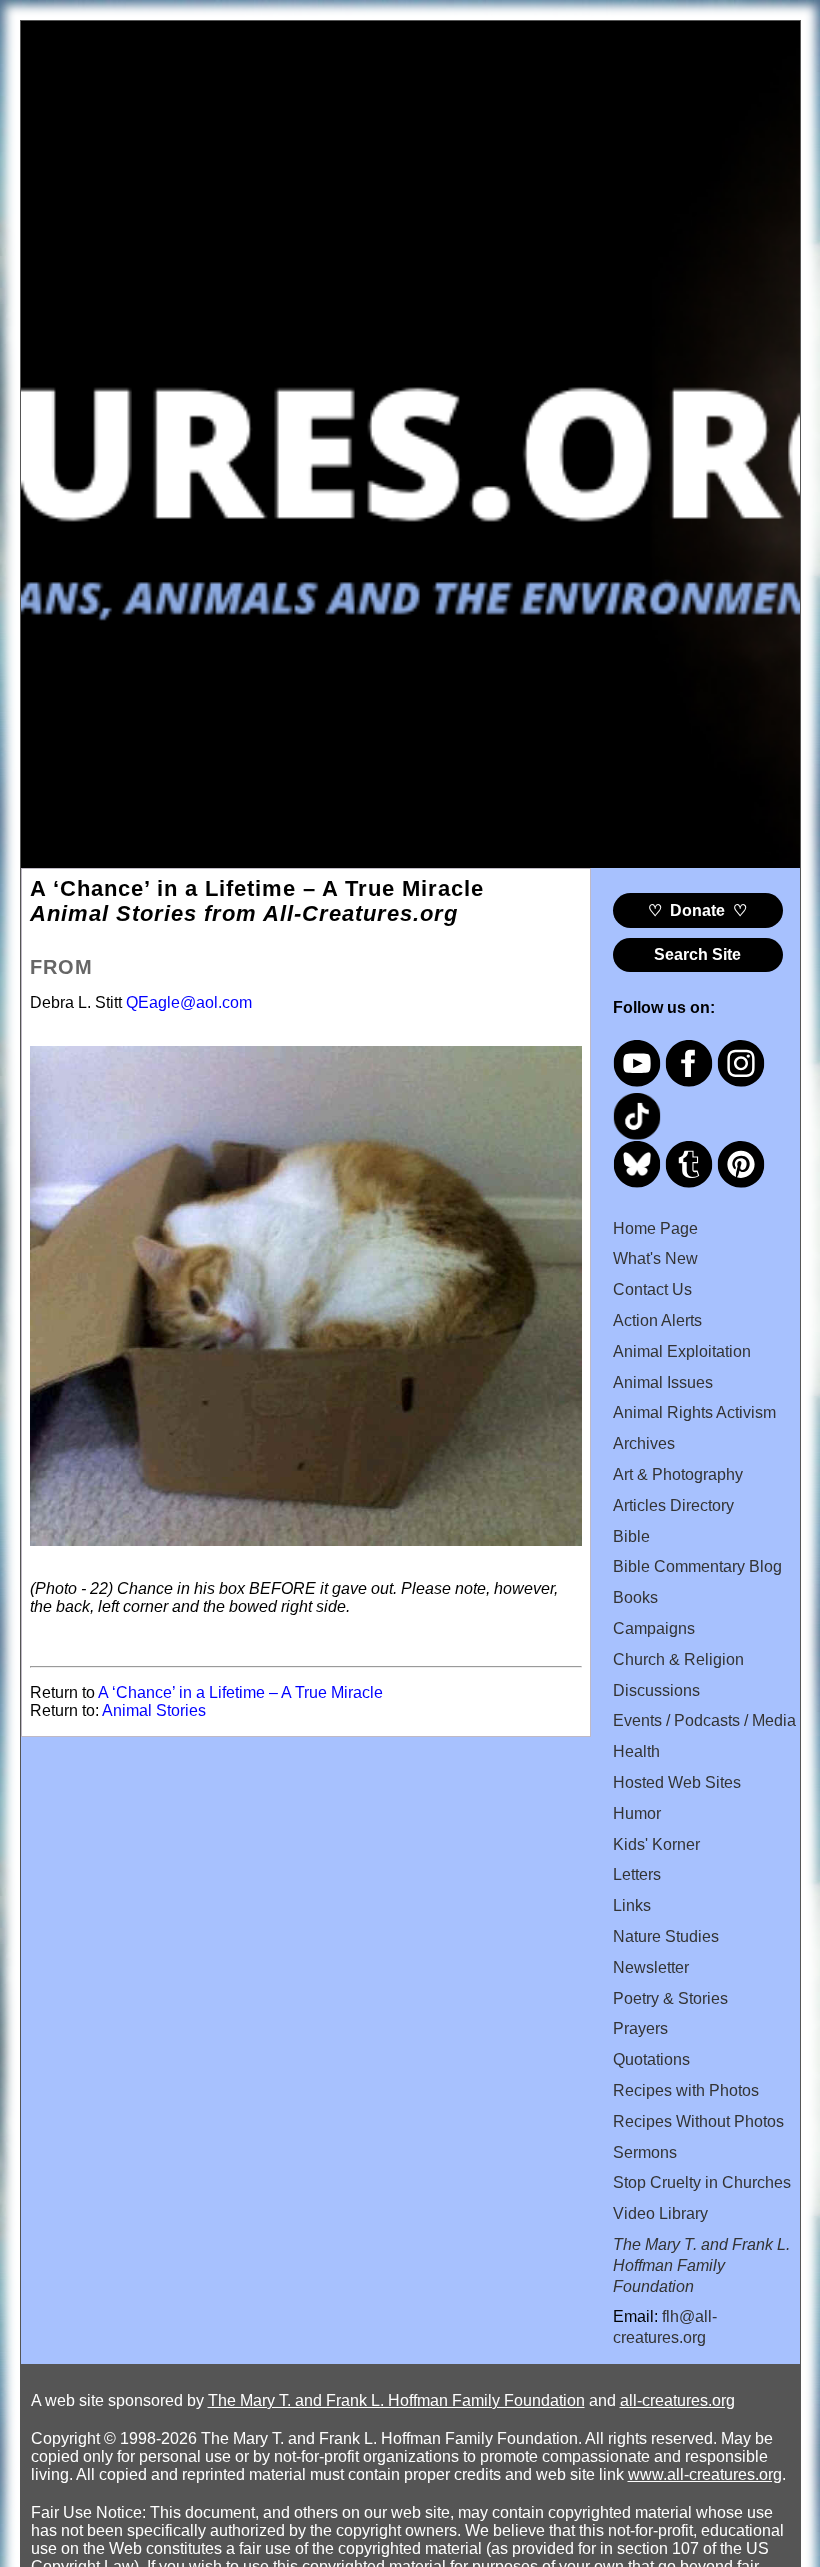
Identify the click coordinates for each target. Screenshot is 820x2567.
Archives (644, 1443)
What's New (655, 1258)
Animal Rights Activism (694, 1412)
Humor (637, 1813)
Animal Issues (663, 1382)
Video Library (660, 2213)
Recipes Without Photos (698, 2121)
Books (635, 1597)
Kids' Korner (656, 1844)
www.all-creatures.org (705, 2474)
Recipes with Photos (686, 2090)
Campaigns (654, 1628)
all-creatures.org (677, 2400)
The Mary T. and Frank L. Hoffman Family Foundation (396, 2400)
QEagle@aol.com (189, 1002)
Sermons (645, 2152)
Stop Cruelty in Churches (702, 2182)
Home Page (655, 1228)
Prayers (640, 2028)
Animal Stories (154, 1710)
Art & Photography (678, 1474)
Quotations (651, 2059)
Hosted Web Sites (677, 1782)
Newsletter (651, 1967)
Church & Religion (678, 1659)
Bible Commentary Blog (697, 1566)
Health (636, 1751)
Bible (631, 1536)
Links (632, 1905)
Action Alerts (657, 1320)
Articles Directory (673, 1505)
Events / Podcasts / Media (704, 1720)
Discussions (656, 1690)
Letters (637, 1874)
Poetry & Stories (670, 1998)
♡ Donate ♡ (697, 910)
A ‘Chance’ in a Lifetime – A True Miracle (240, 1692)
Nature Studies (666, 1936)
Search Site (697, 954)
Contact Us (652, 1289)
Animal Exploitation (682, 1351)
